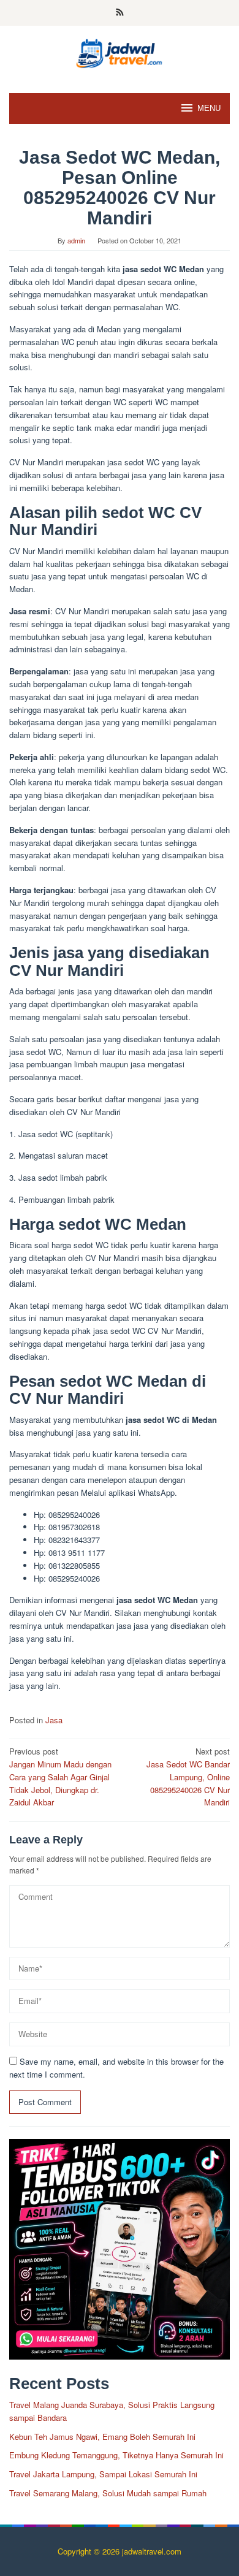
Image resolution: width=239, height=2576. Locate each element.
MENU (209, 108)
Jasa (54, 1720)
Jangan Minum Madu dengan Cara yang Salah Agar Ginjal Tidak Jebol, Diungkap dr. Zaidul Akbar (60, 1777)
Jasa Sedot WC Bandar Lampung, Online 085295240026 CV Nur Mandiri (188, 1777)
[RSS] (120, 13)
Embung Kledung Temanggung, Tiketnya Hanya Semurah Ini (116, 2455)
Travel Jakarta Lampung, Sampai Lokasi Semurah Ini (103, 2474)
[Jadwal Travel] (120, 52)
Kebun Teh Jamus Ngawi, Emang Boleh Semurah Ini (102, 2437)
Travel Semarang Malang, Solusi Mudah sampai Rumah (108, 2493)
